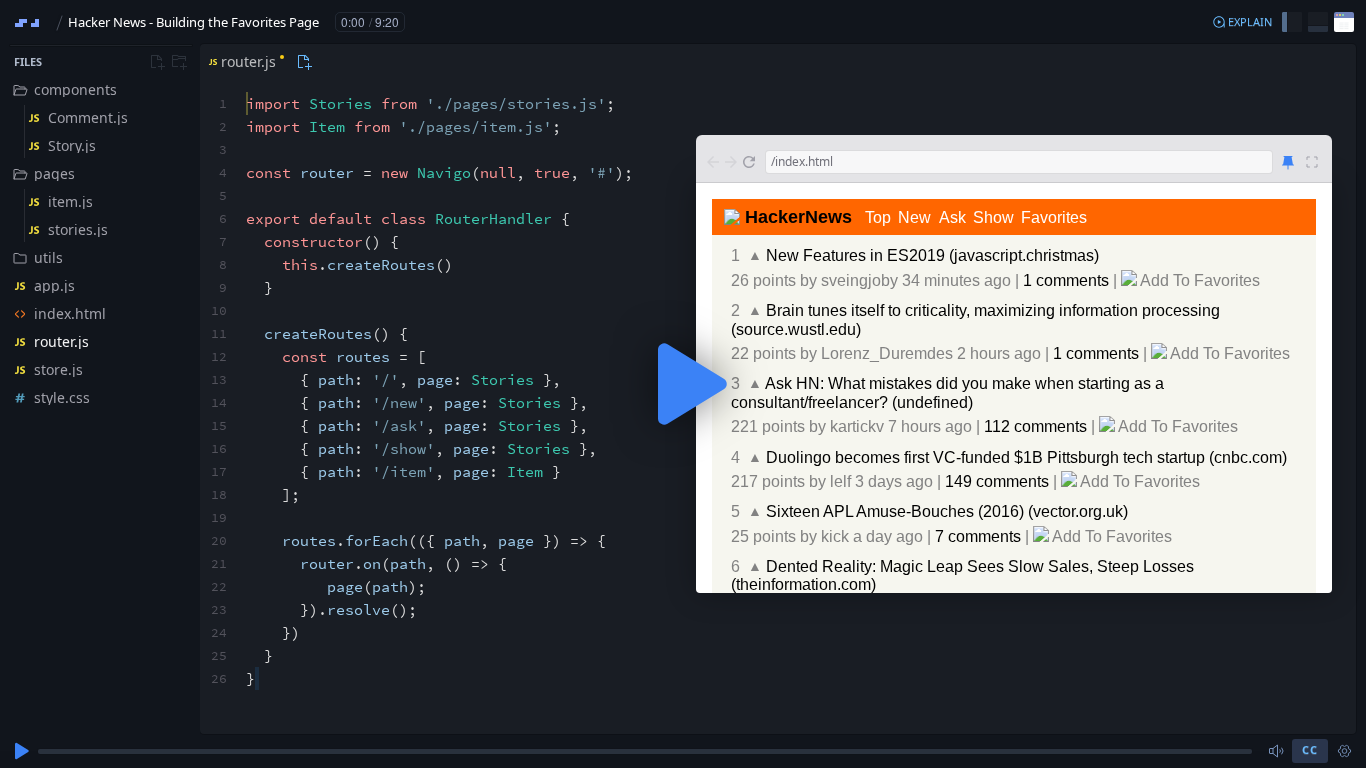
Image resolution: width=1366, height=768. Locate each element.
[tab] (244, 62)
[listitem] (100, 90)
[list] (100, 244)
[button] (1242, 22)
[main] (683, 384)
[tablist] (257, 62)
